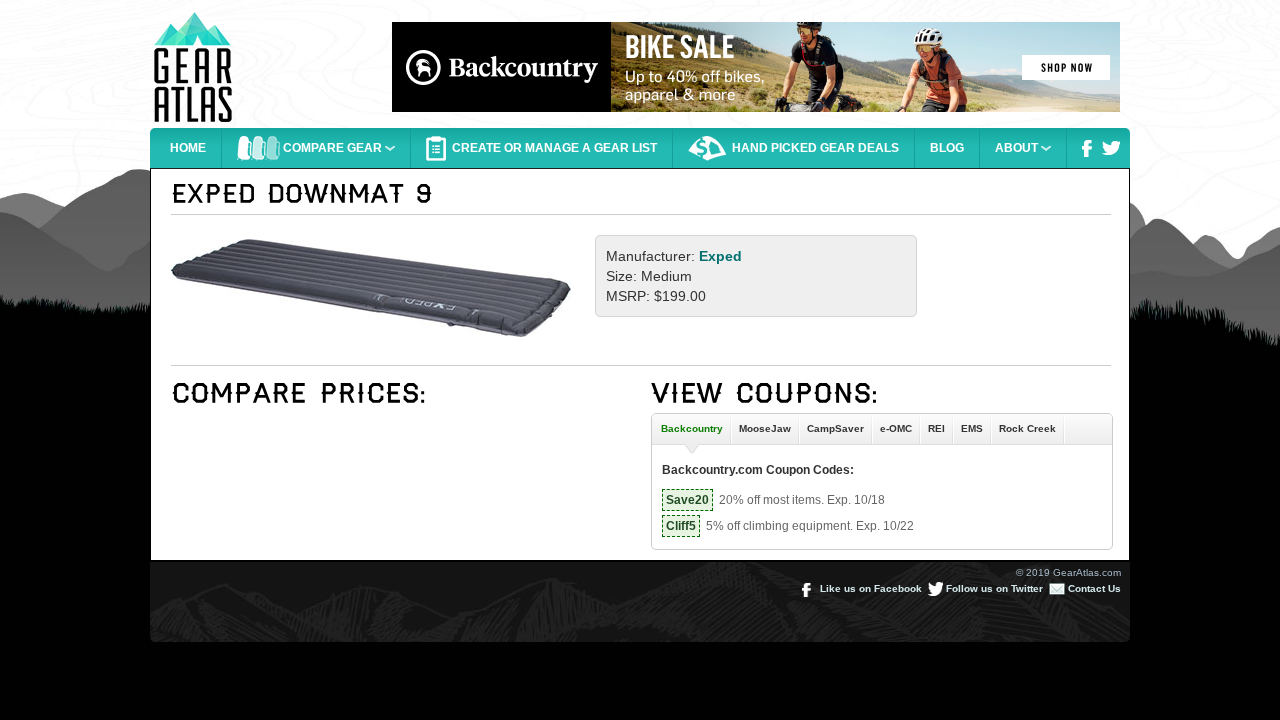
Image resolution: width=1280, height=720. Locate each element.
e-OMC (896, 428)
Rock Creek (1027, 428)
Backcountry (689, 428)
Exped (720, 256)
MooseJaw (765, 428)
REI (936, 428)
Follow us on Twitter (993, 588)
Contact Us (1093, 588)
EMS (972, 428)
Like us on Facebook (869, 588)
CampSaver (835, 428)
